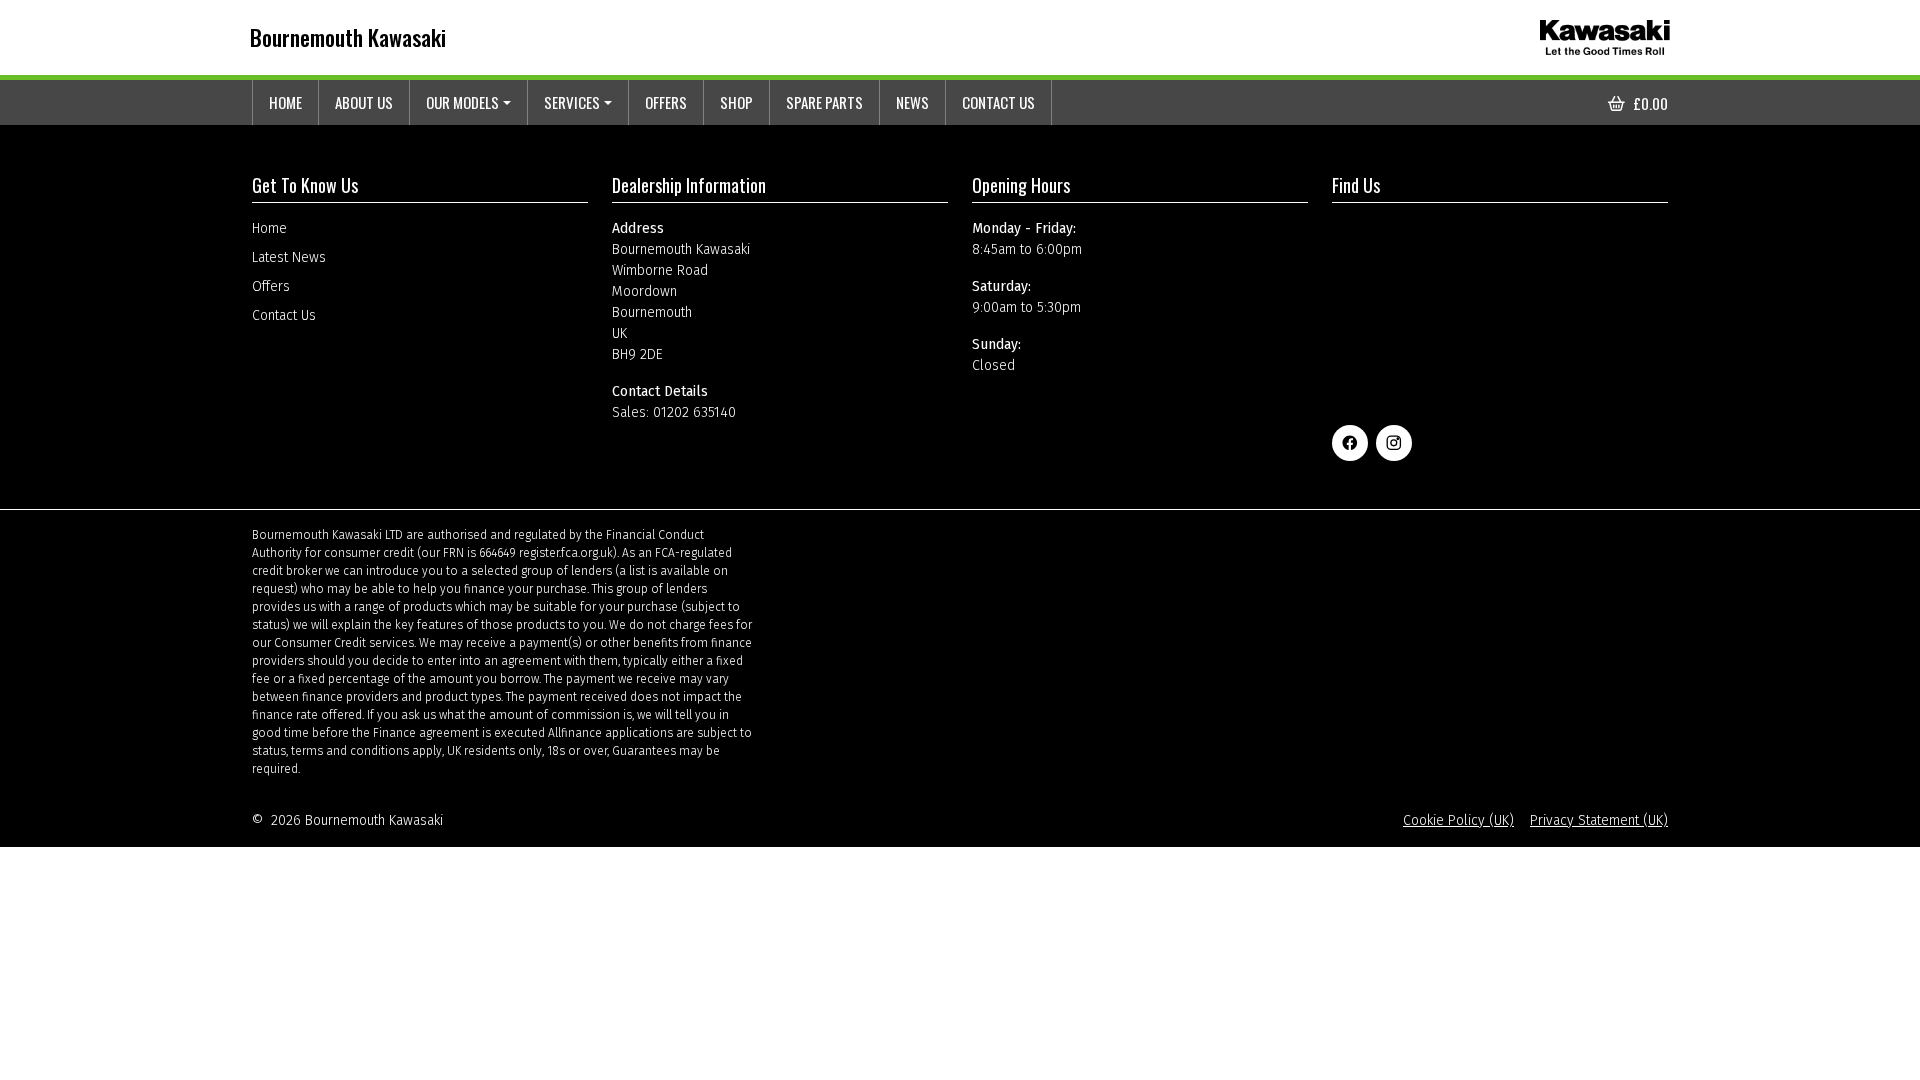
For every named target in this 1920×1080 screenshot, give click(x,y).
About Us (364, 102)
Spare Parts (824, 102)
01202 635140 (694, 412)
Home (285, 102)
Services (572, 102)
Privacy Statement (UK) (1599, 820)
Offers (666, 102)
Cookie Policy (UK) (1458, 820)
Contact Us (998, 102)
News (912, 102)
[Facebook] (1350, 443)
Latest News (289, 257)
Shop (736, 102)
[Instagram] (1394, 443)
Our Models (462, 102)
